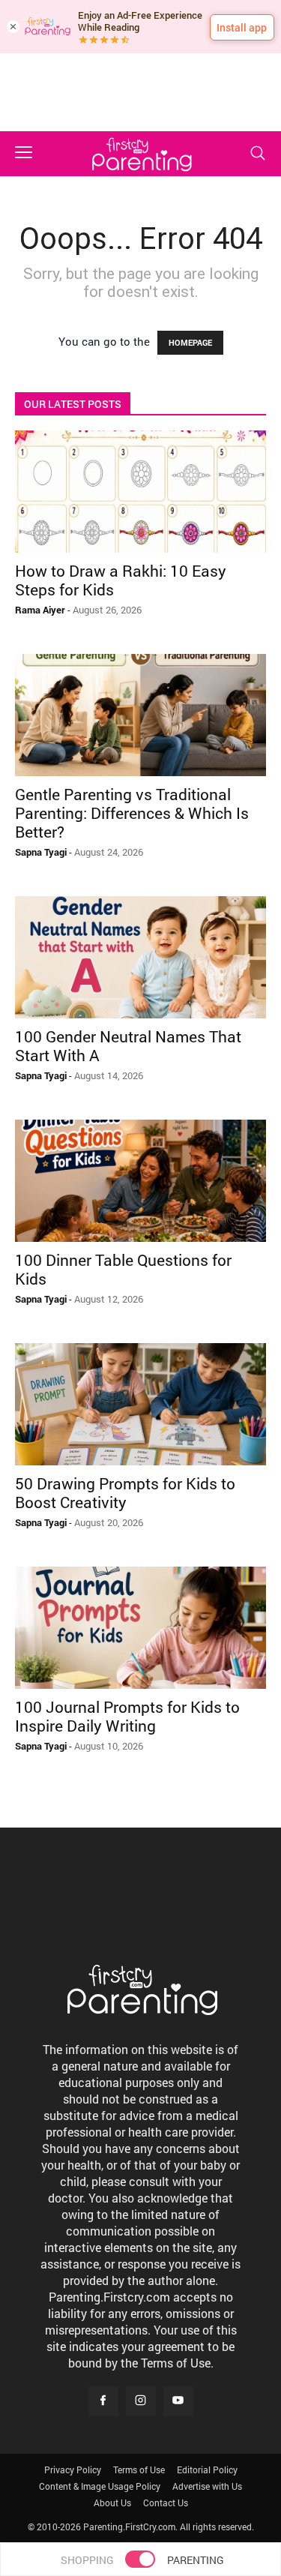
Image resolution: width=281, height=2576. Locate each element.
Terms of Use (139, 2470)
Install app (242, 27)
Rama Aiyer (40, 610)
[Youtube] (178, 2401)
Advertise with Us (207, 2486)
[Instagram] (141, 2401)
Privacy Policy (73, 2470)
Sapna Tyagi (41, 852)
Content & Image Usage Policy (100, 2486)
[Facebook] (103, 2401)
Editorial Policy (207, 2470)
